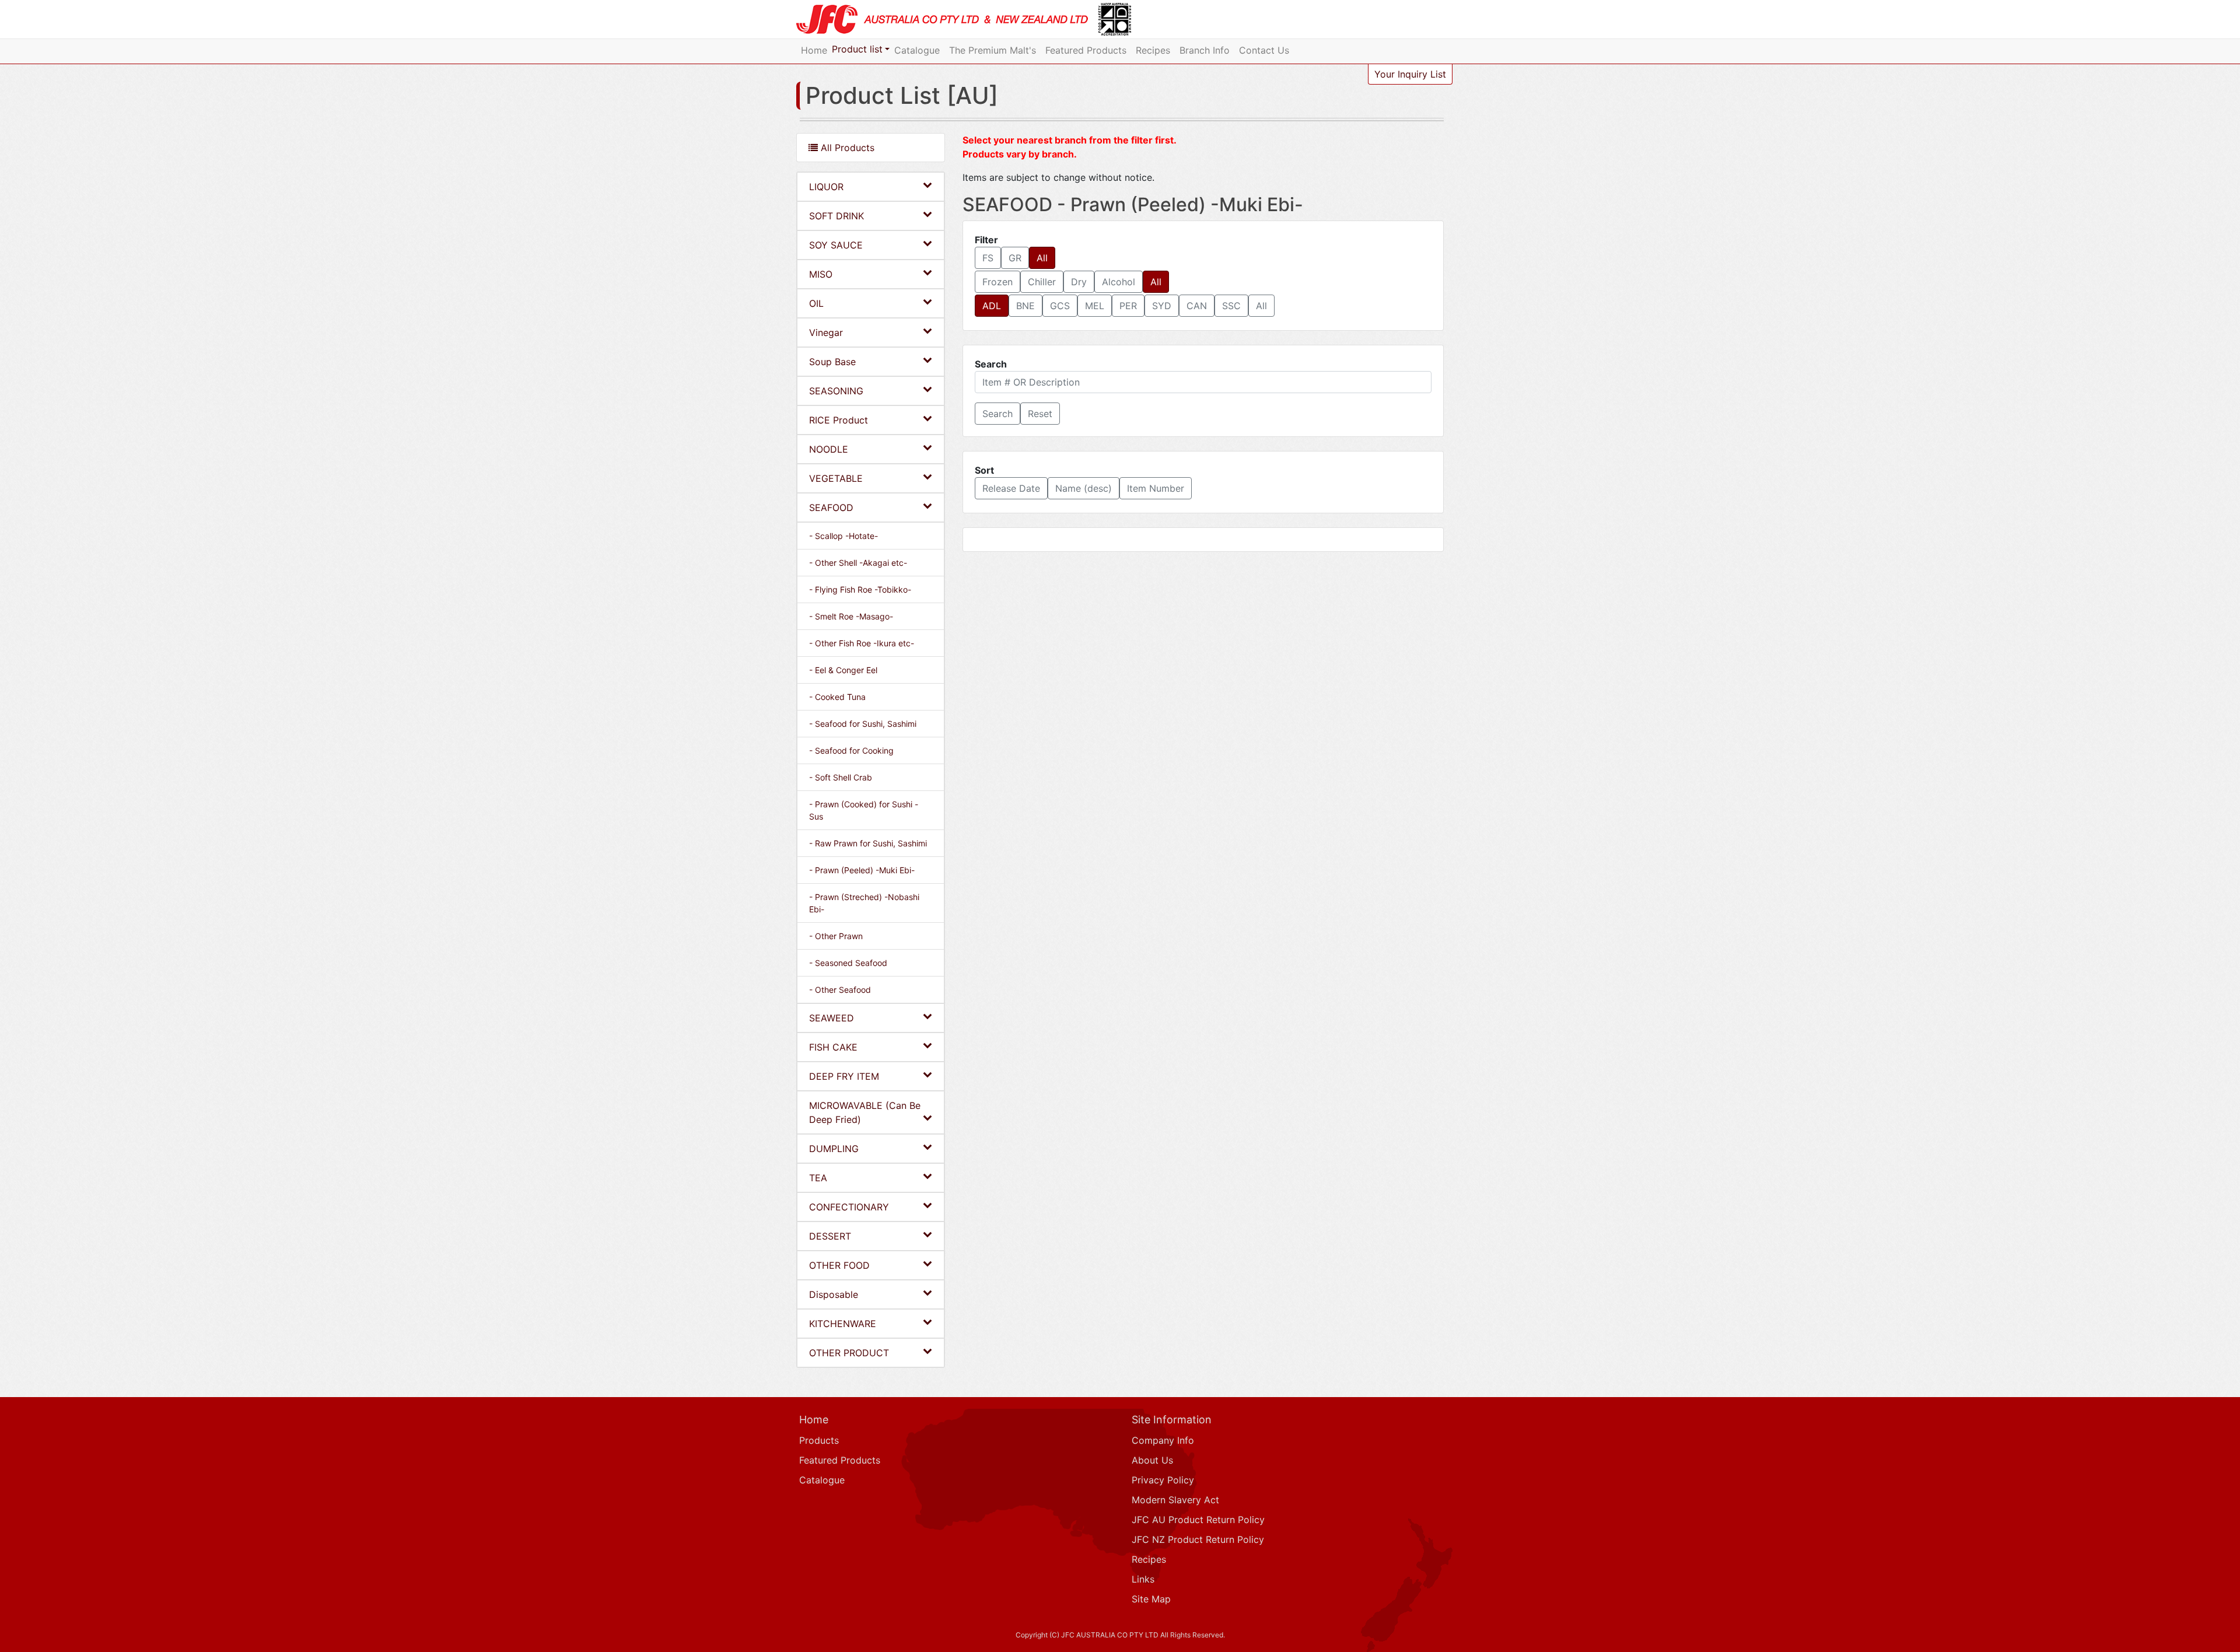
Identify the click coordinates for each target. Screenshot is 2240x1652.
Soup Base (832, 362)
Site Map (1151, 1599)
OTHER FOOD (839, 1265)
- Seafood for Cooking (851, 750)
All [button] (1042, 258)
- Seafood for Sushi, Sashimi (863, 724)
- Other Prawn (836, 936)
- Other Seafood (840, 990)
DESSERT (830, 1236)
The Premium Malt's (993, 50)
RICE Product (839, 420)
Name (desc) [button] (1084, 488)
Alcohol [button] (1119, 282)
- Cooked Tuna (837, 697)
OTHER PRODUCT (849, 1353)
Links (1143, 1579)
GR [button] (1015, 258)
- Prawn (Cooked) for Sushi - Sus (864, 810)
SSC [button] (1231, 306)
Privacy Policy (1163, 1480)
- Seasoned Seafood (848, 963)
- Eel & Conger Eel (843, 670)
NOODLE (829, 449)
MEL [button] (1095, 306)
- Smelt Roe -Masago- (851, 616)
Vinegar (826, 332)
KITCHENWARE (843, 1324)
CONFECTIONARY (849, 1207)
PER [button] (1128, 306)
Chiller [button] (1042, 282)
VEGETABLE (836, 478)
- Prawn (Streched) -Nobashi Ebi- (864, 903)
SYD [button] (1162, 306)
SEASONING (836, 391)
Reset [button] (1040, 414)
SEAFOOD (831, 508)
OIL (816, 303)
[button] (998, 414)
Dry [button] (1079, 282)
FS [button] (988, 258)
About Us (1152, 1460)
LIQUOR (826, 187)
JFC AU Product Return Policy (1198, 1520)
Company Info (1163, 1440)
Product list (857, 49)
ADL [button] (992, 306)
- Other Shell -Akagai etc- (858, 563)
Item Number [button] (1156, 488)
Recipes (1153, 50)
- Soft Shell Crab (841, 777)
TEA (818, 1178)
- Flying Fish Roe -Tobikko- (860, 589)
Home (814, 50)
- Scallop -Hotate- (843, 536)
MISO (821, 274)
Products (819, 1440)
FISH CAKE (833, 1047)
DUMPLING (834, 1149)
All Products (846, 148)
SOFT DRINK (836, 216)
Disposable (834, 1294)
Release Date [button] (1011, 488)
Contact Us (1264, 50)
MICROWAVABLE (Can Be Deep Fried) (865, 1112)
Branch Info (1205, 50)
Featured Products (1086, 50)
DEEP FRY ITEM (844, 1076)
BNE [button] (1025, 306)
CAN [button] (1197, 306)
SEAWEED (832, 1018)
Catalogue (917, 50)
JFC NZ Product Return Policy (1198, 1539)
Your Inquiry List (1410, 74)
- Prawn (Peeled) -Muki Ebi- (862, 870)
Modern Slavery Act (1175, 1500)
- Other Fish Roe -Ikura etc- (862, 643)
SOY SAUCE (836, 245)
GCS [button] (1060, 306)
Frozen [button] (998, 282)
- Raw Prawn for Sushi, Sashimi (868, 843)
